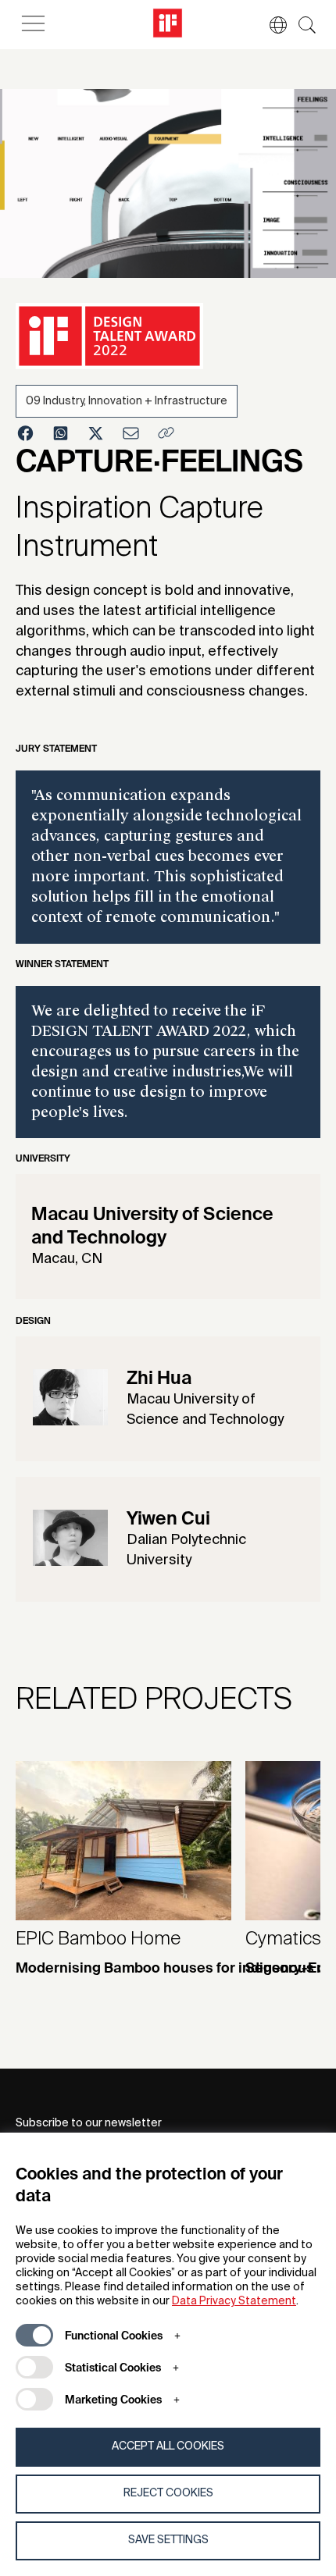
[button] (270, 25)
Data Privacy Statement (234, 2301)
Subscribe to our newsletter (89, 2123)
